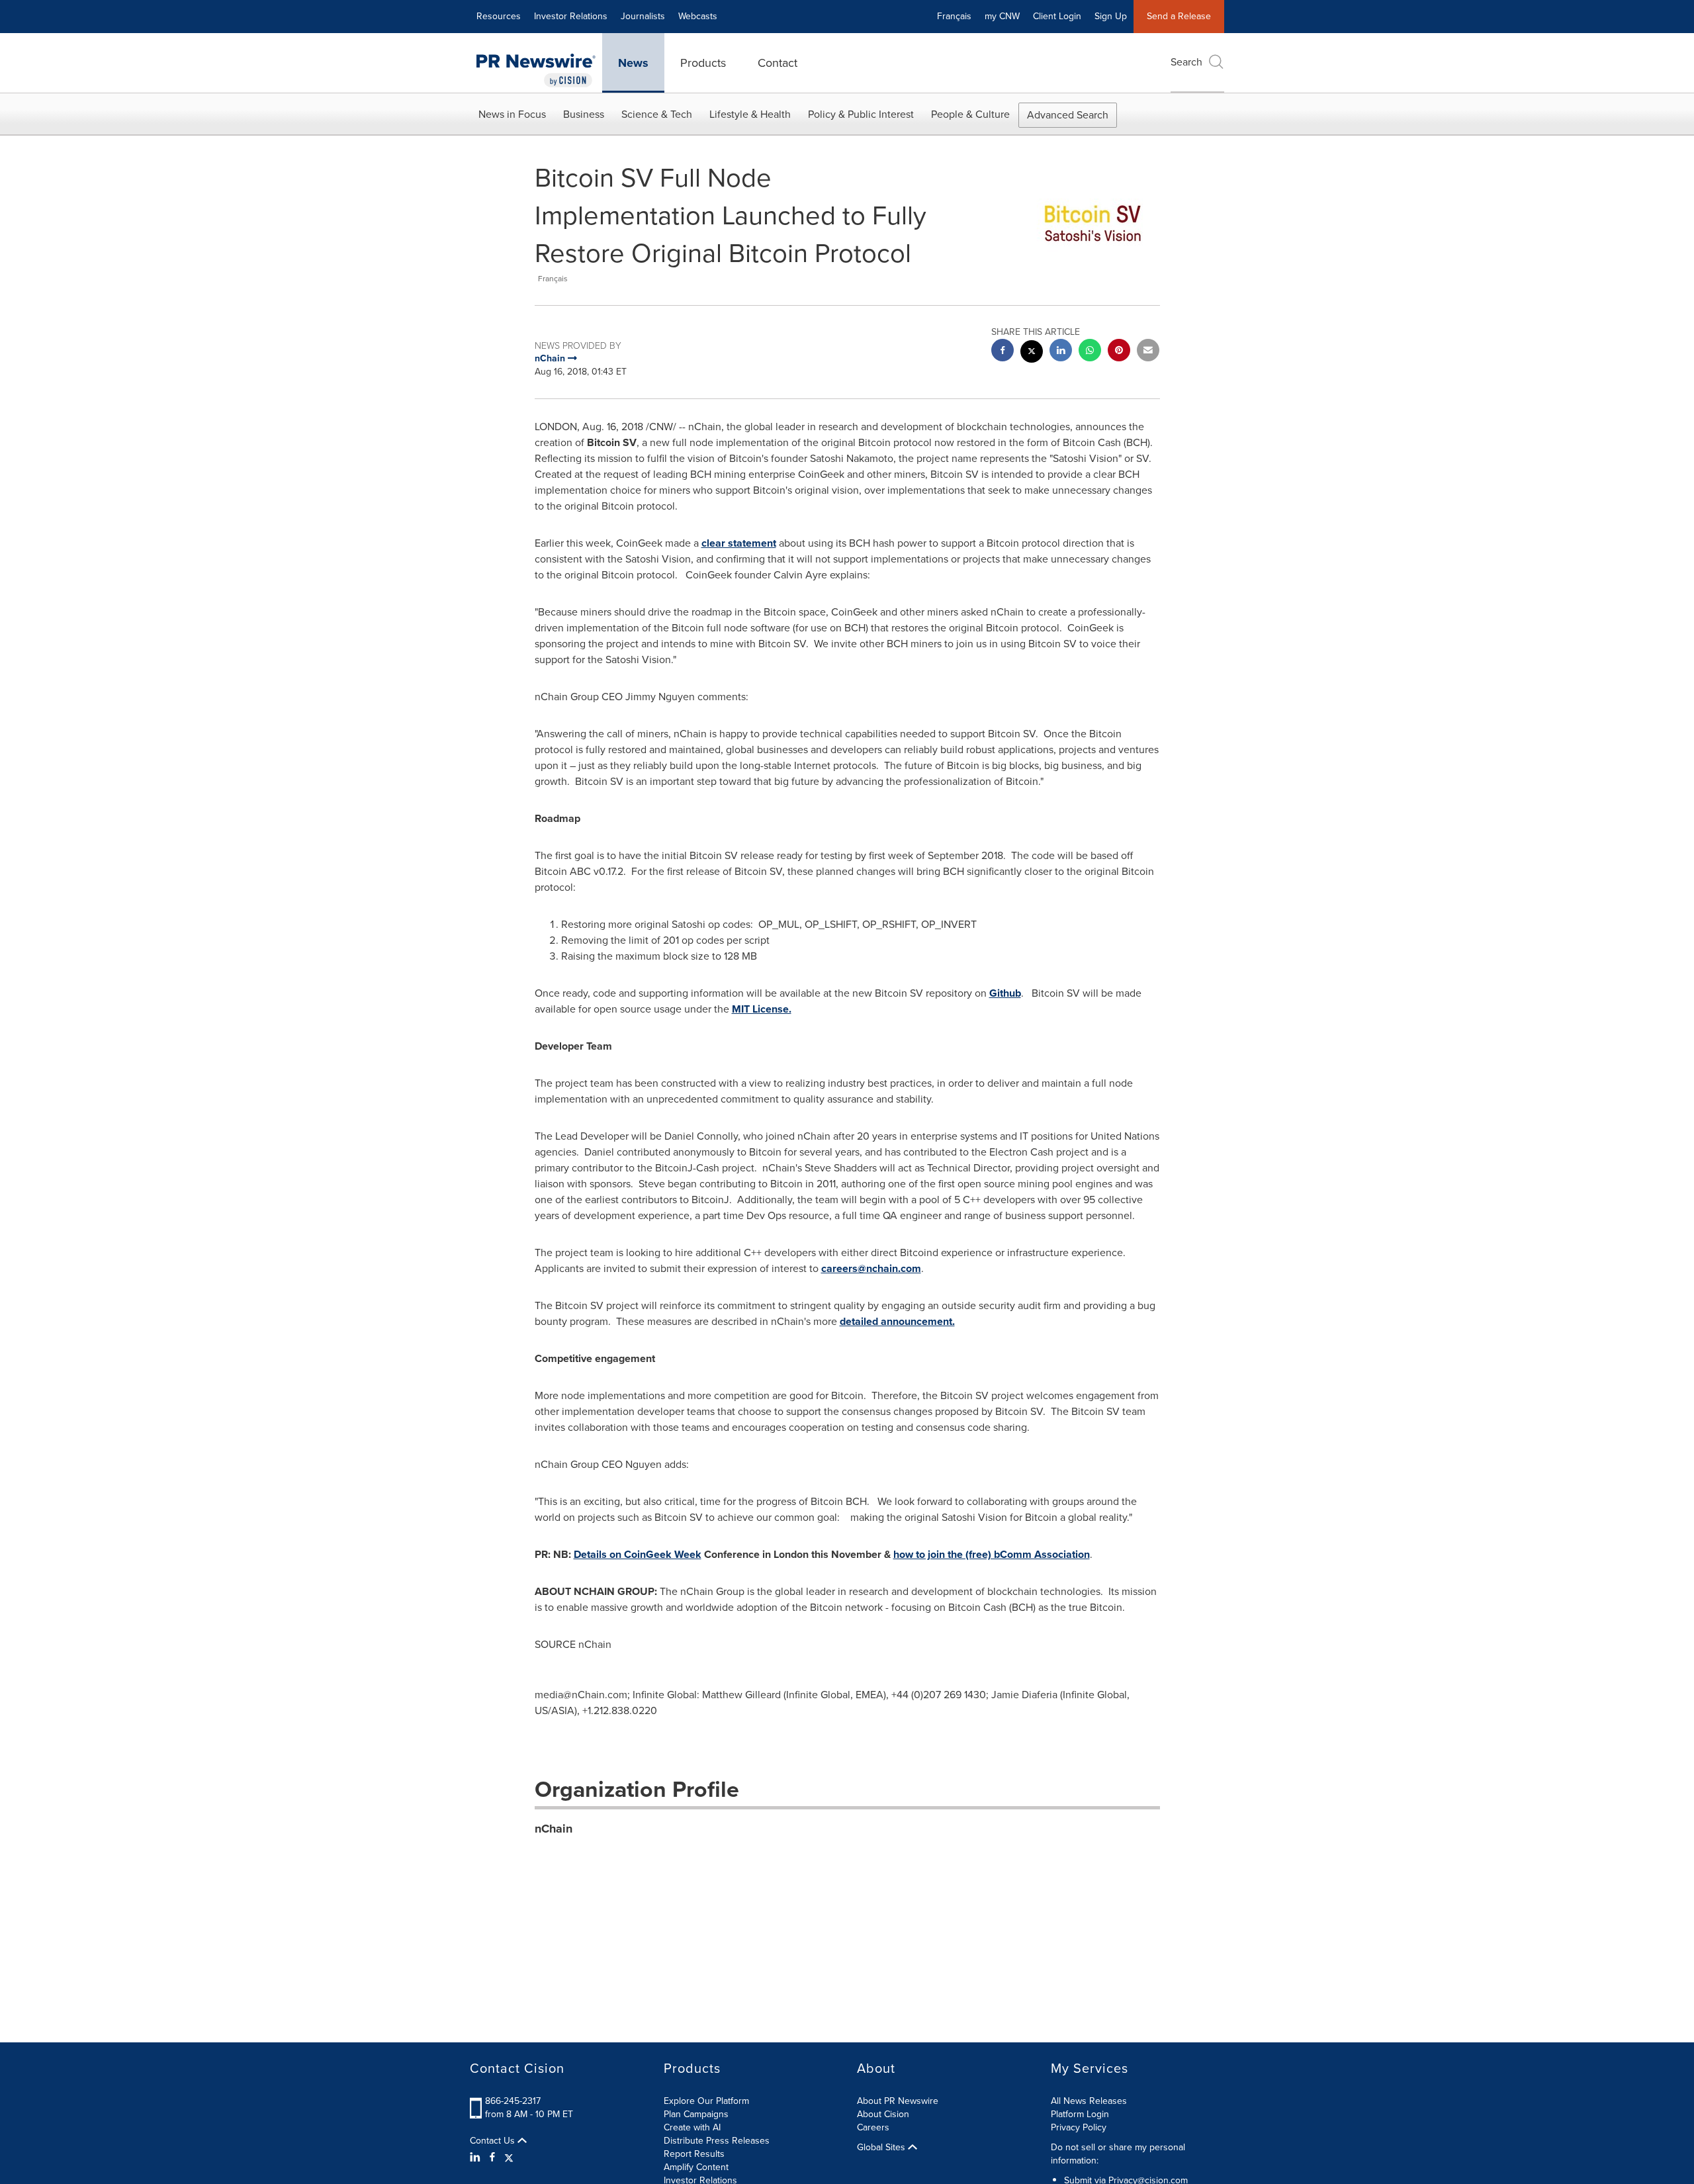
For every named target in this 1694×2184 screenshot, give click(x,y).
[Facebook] (492, 2158)
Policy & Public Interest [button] (861, 114)
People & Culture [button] (970, 114)
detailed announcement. (897, 1321)
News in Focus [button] (512, 114)
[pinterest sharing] (1119, 352)
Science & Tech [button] (657, 114)
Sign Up (1111, 16)
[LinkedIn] (477, 2158)
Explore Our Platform (706, 2101)
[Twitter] (509, 2158)
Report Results (694, 2154)
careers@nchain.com (871, 1268)
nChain (554, 1829)
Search (1186, 62)
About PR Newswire (898, 2101)
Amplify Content (696, 2167)
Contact (778, 63)
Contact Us (494, 2141)
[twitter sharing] (1032, 353)
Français (954, 16)
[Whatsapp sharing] (1090, 352)
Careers (873, 2127)
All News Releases (1089, 2101)
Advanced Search (1068, 115)
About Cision (883, 2114)
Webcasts (698, 16)
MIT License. (762, 1009)
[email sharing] (1148, 352)
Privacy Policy (1079, 2127)
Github (1005, 993)
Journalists (643, 16)
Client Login (1057, 16)
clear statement (739, 543)
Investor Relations (571, 16)
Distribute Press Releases (717, 2141)
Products (703, 63)
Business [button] (584, 114)
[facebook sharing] (1003, 352)
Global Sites (882, 2148)
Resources (499, 16)
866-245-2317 (513, 2101)
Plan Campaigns (696, 2114)
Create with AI (692, 2127)
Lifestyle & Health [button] (750, 114)
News (633, 63)
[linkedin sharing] (1061, 352)
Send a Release (1179, 16)
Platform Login (1080, 2114)
